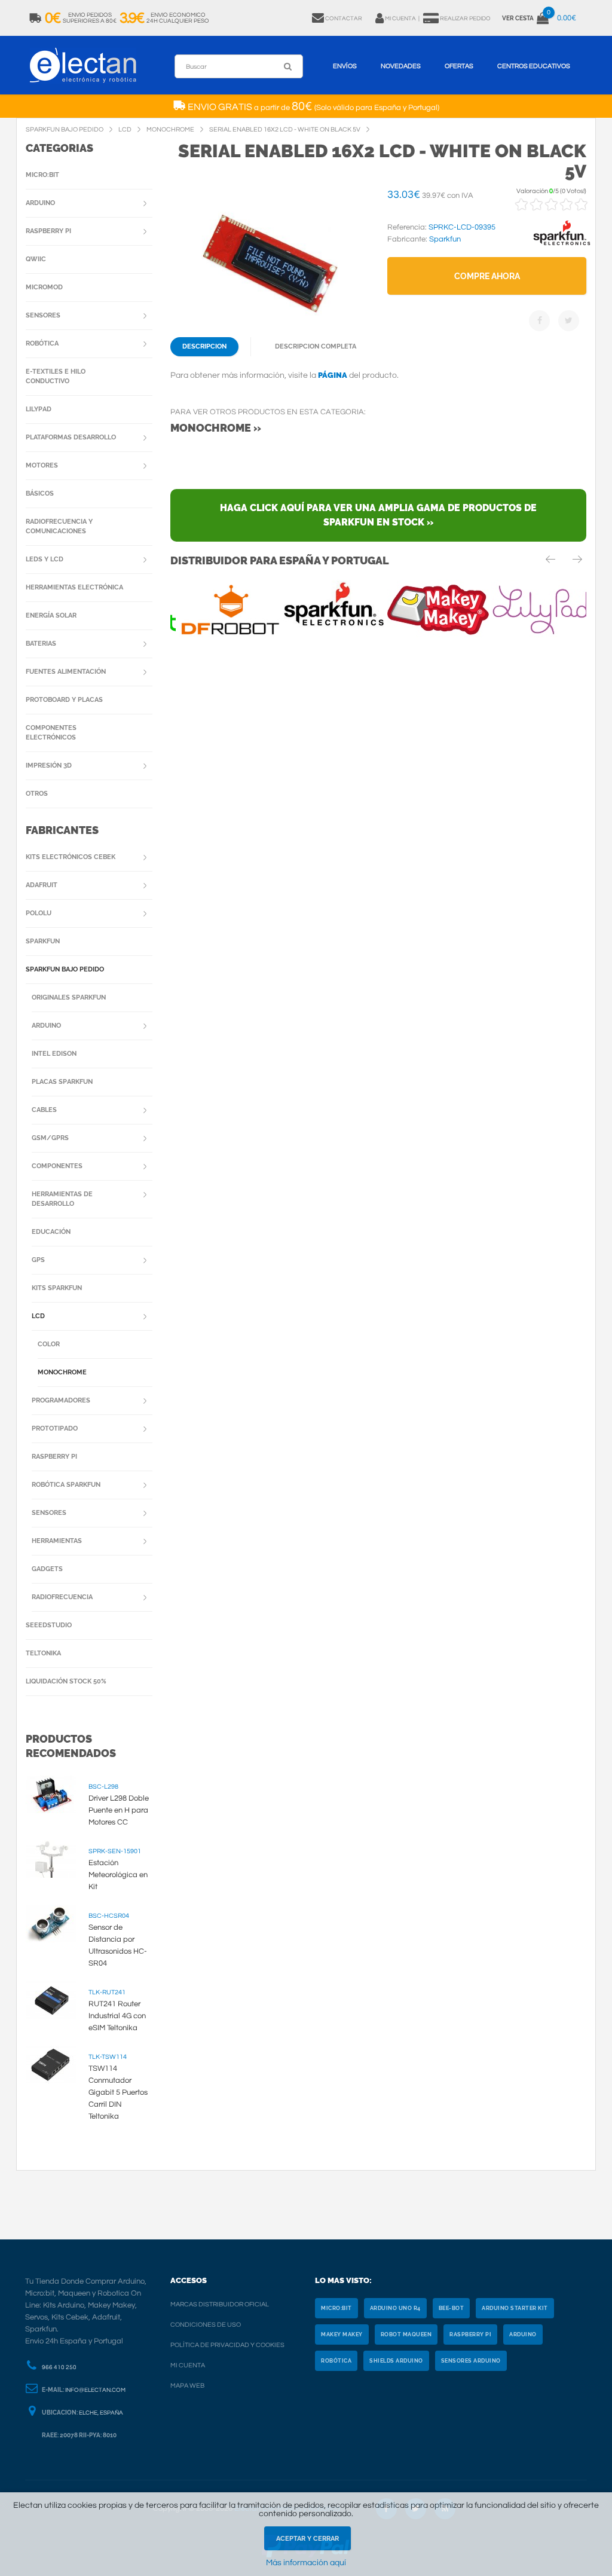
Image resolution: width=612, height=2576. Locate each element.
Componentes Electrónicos (51, 733)
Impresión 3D (49, 766)
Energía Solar (51, 615)
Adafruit (42, 885)
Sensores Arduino (471, 2361)
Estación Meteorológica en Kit (118, 1875)
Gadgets (47, 1569)
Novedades (401, 66)
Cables (44, 1110)
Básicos (40, 493)
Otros (37, 794)
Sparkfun (43, 941)
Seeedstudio (49, 1625)
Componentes (57, 1166)
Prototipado (55, 1428)
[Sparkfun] (562, 246)
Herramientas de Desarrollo (62, 1199)
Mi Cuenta (188, 2365)
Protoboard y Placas (64, 700)
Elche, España (101, 2413)
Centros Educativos (534, 66)
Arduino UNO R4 (395, 2308)
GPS (38, 1260)
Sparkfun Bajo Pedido (65, 969)
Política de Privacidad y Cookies (227, 2345)
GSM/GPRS (50, 1138)
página (333, 375)
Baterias (41, 644)
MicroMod (44, 287)
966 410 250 (59, 2367)
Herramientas (57, 1541)
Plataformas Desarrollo (71, 437)
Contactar (344, 19)
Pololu (39, 913)
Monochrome (62, 1372)
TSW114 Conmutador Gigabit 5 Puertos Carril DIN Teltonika (118, 2092)
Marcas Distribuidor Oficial (220, 2304)
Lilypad (39, 409)
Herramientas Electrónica (74, 587)
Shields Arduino (396, 2361)
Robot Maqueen (406, 2334)
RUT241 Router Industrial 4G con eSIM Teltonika (117, 2016)
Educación (51, 1232)
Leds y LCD (45, 559)
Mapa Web (187, 2386)
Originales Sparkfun (69, 997)
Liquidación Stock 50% (66, 1681)
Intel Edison (54, 1054)
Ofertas (459, 66)
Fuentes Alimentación (66, 672)
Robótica (42, 343)
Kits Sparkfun (57, 1288)
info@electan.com (95, 2390)
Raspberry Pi (48, 231)
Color (49, 1344)
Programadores (61, 1400)
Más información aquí (306, 2563)
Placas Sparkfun (62, 1082)
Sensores (43, 315)
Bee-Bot (452, 2308)
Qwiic (36, 259)
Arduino (40, 203)
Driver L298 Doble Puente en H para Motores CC (119, 1810)
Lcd (38, 1316)
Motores (42, 465)
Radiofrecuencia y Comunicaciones (59, 526)
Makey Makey (342, 2334)
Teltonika (43, 1653)
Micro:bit (42, 175)
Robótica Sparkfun (66, 1485)
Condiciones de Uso (206, 2325)
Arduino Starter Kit (515, 2308)
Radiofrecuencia (62, 1597)
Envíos (345, 66)
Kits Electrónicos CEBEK (71, 857)
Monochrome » (216, 428)
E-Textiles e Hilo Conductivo (56, 376)
